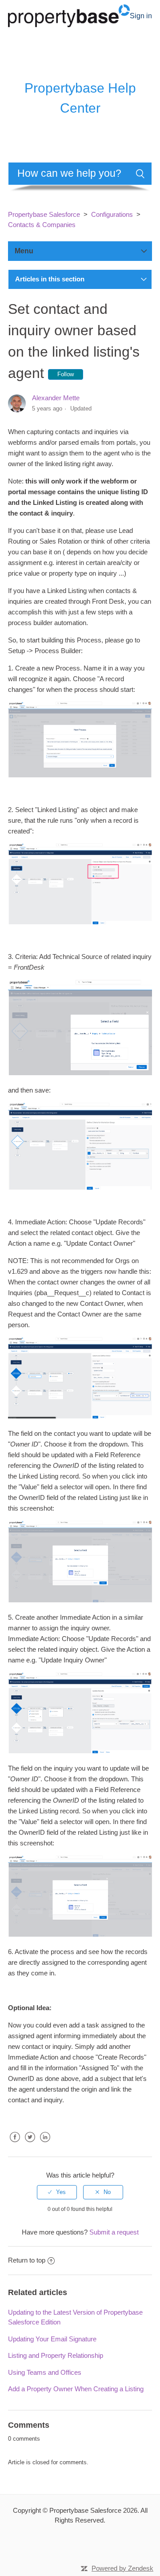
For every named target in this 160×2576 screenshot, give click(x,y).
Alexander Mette (56, 398)
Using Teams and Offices (45, 2372)
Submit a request (114, 2232)
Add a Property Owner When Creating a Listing (76, 2389)
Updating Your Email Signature (52, 2339)
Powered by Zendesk (122, 2568)
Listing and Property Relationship (56, 2355)
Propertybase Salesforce (44, 214)
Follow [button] (66, 374)
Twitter (30, 2144)
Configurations (112, 214)
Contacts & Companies (42, 225)
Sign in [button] (141, 16)
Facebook (15, 2144)
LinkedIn (45, 2144)
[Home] (69, 15)
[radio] (57, 2192)
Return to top (27, 2260)
